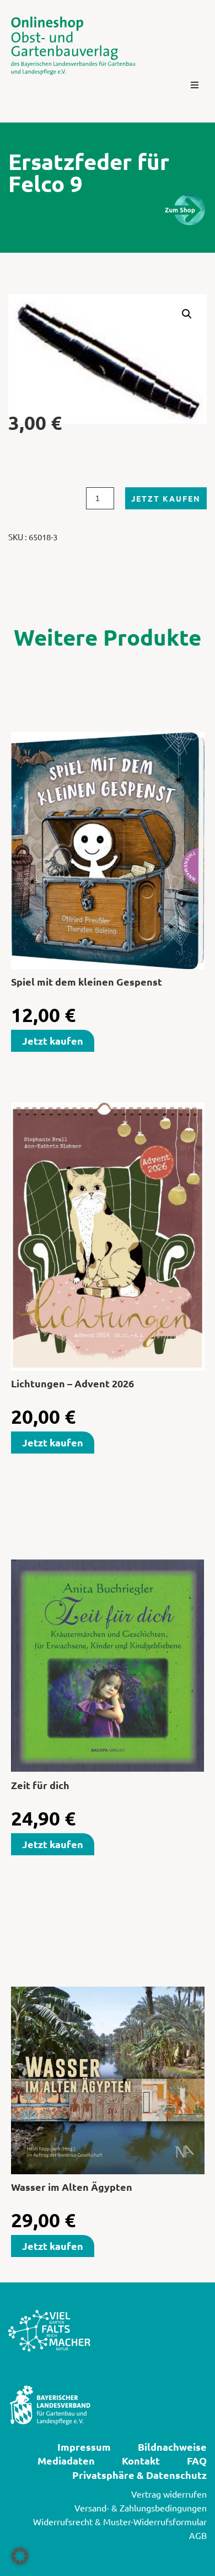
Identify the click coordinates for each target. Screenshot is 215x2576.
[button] (195, 85)
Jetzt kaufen (166, 498)
